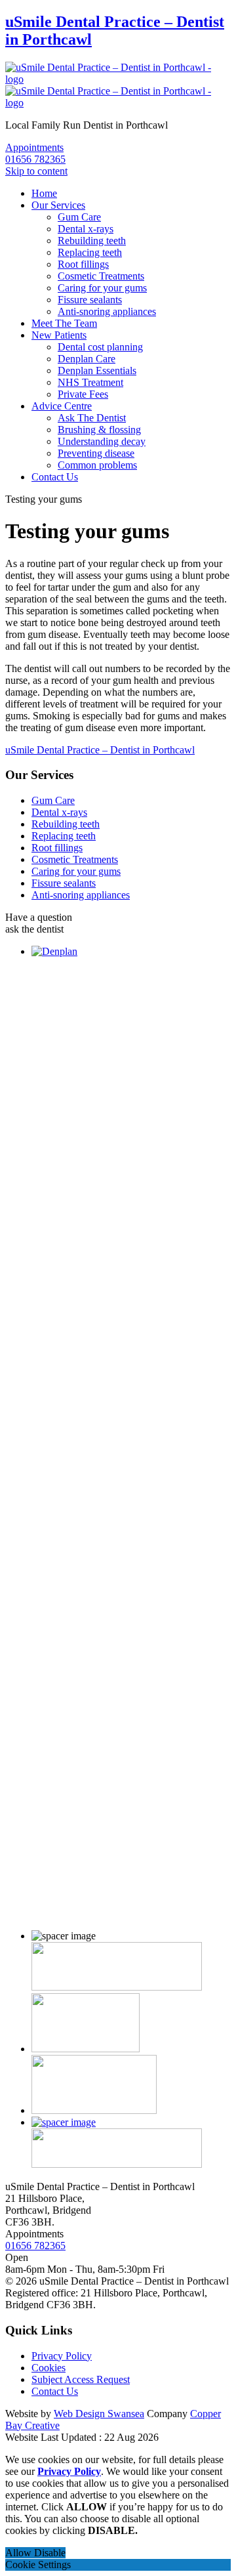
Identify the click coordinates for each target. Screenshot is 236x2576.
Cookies (49, 2368)
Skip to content (36, 171)
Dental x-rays (86, 229)
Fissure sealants (90, 300)
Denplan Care (87, 359)
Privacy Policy (62, 2356)
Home (44, 193)
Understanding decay (102, 441)
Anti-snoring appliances (107, 311)
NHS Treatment (90, 382)
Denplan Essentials (97, 370)
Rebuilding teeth (92, 241)
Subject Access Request (81, 2379)
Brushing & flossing (99, 430)
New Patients (59, 335)
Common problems (97, 465)
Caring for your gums (102, 288)
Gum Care (79, 217)
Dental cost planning (100, 347)
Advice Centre (62, 406)
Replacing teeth (90, 252)
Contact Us (55, 477)
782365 (35, 159)
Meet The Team (64, 323)
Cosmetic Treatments (101, 276)
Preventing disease (96, 453)
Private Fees (83, 394)
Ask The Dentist (92, 418)
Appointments (34, 147)
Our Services (58, 205)
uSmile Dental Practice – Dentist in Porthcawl (100, 750)
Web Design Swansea (99, 2414)
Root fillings (83, 264)
